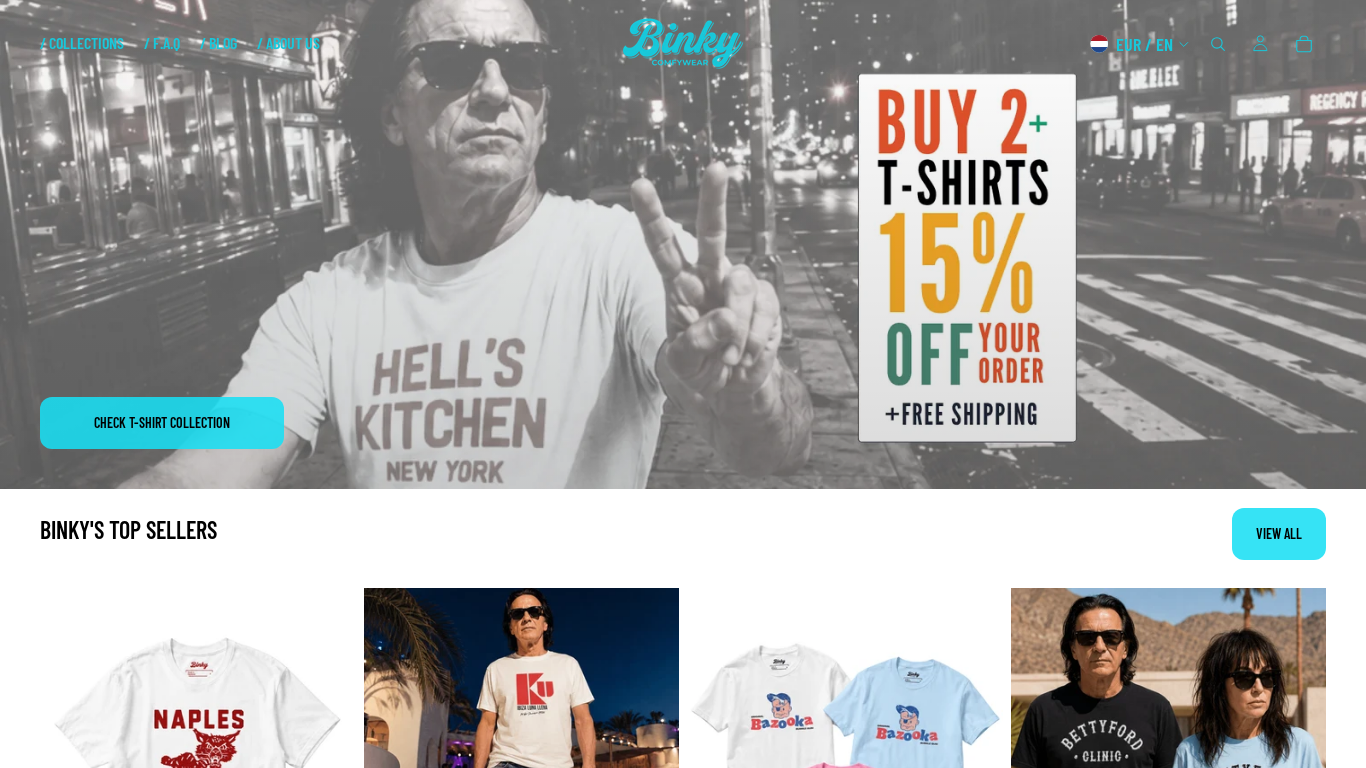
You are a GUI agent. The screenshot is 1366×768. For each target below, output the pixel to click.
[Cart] (1304, 44)
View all (1279, 533)
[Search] (1218, 44)
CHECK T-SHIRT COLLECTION (162, 422)
